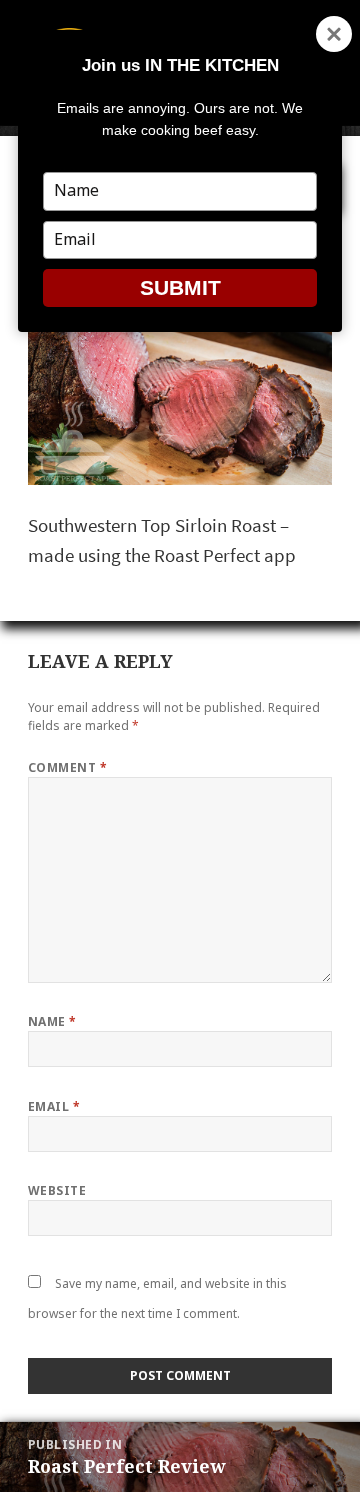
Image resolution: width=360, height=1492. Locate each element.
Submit (180, 287)
